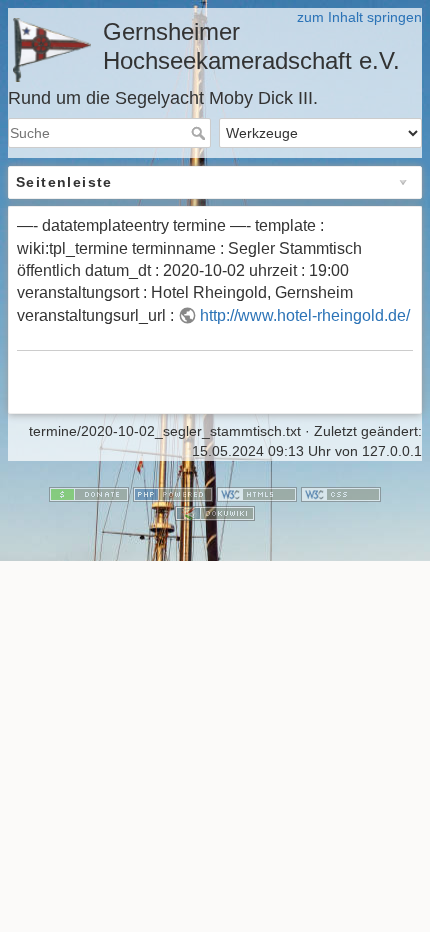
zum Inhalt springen (359, 17)
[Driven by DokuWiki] (215, 512)
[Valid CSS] (341, 493)
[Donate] (89, 493)
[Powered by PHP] (173, 493)
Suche (200, 133)
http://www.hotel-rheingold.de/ (305, 315)
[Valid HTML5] (257, 493)
